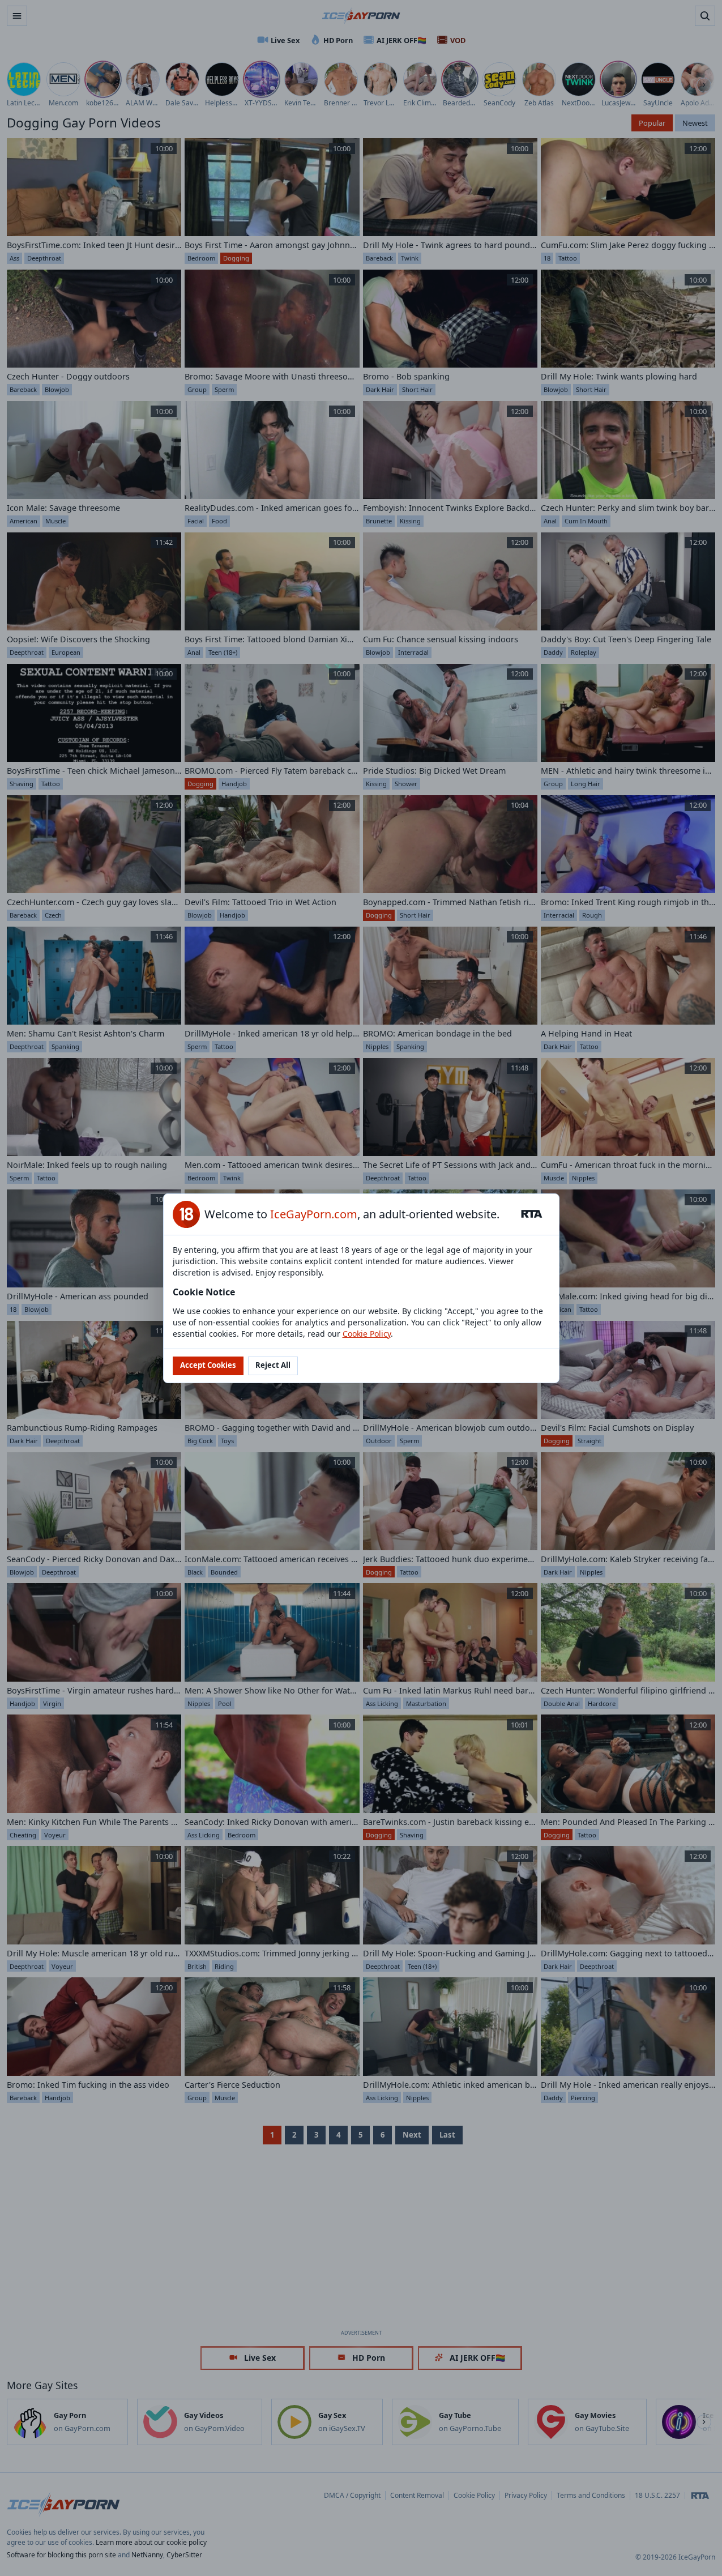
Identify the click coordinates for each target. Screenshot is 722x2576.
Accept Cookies (208, 1365)
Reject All (273, 1365)
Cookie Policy (367, 1334)
